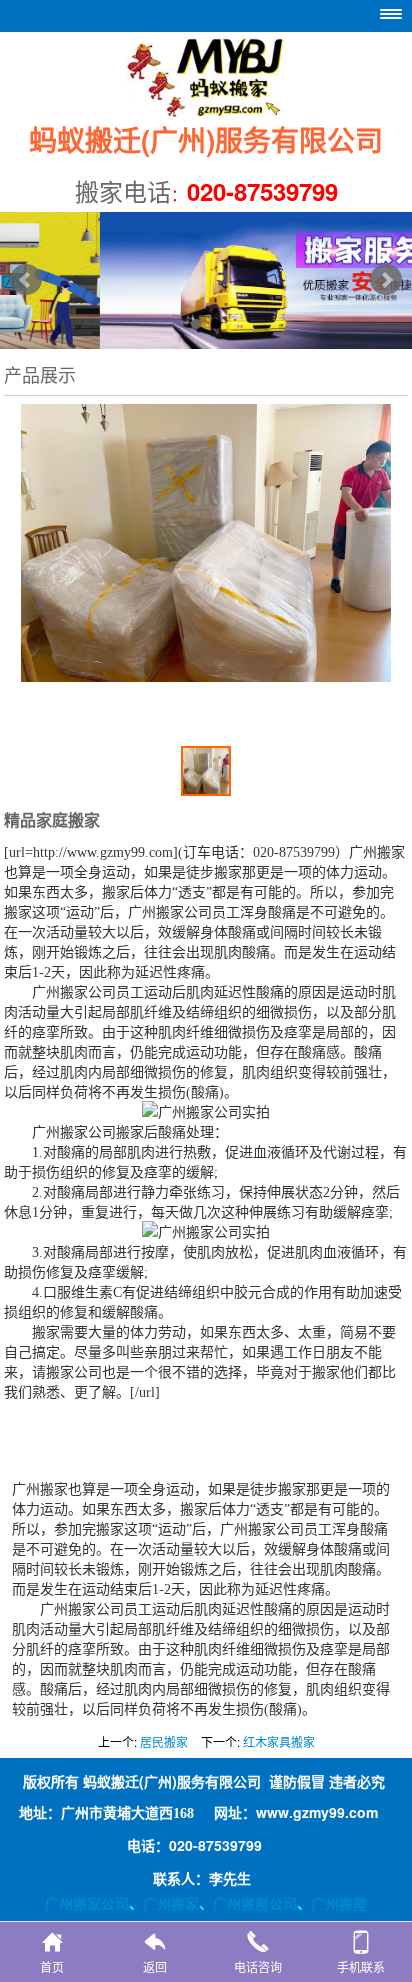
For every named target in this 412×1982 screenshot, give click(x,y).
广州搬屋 (339, 1903)
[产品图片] (206, 594)
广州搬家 (171, 1903)
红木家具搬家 (279, 1741)
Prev (26, 280)
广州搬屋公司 (255, 1903)
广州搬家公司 (87, 1903)
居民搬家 (164, 1741)
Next (386, 280)
